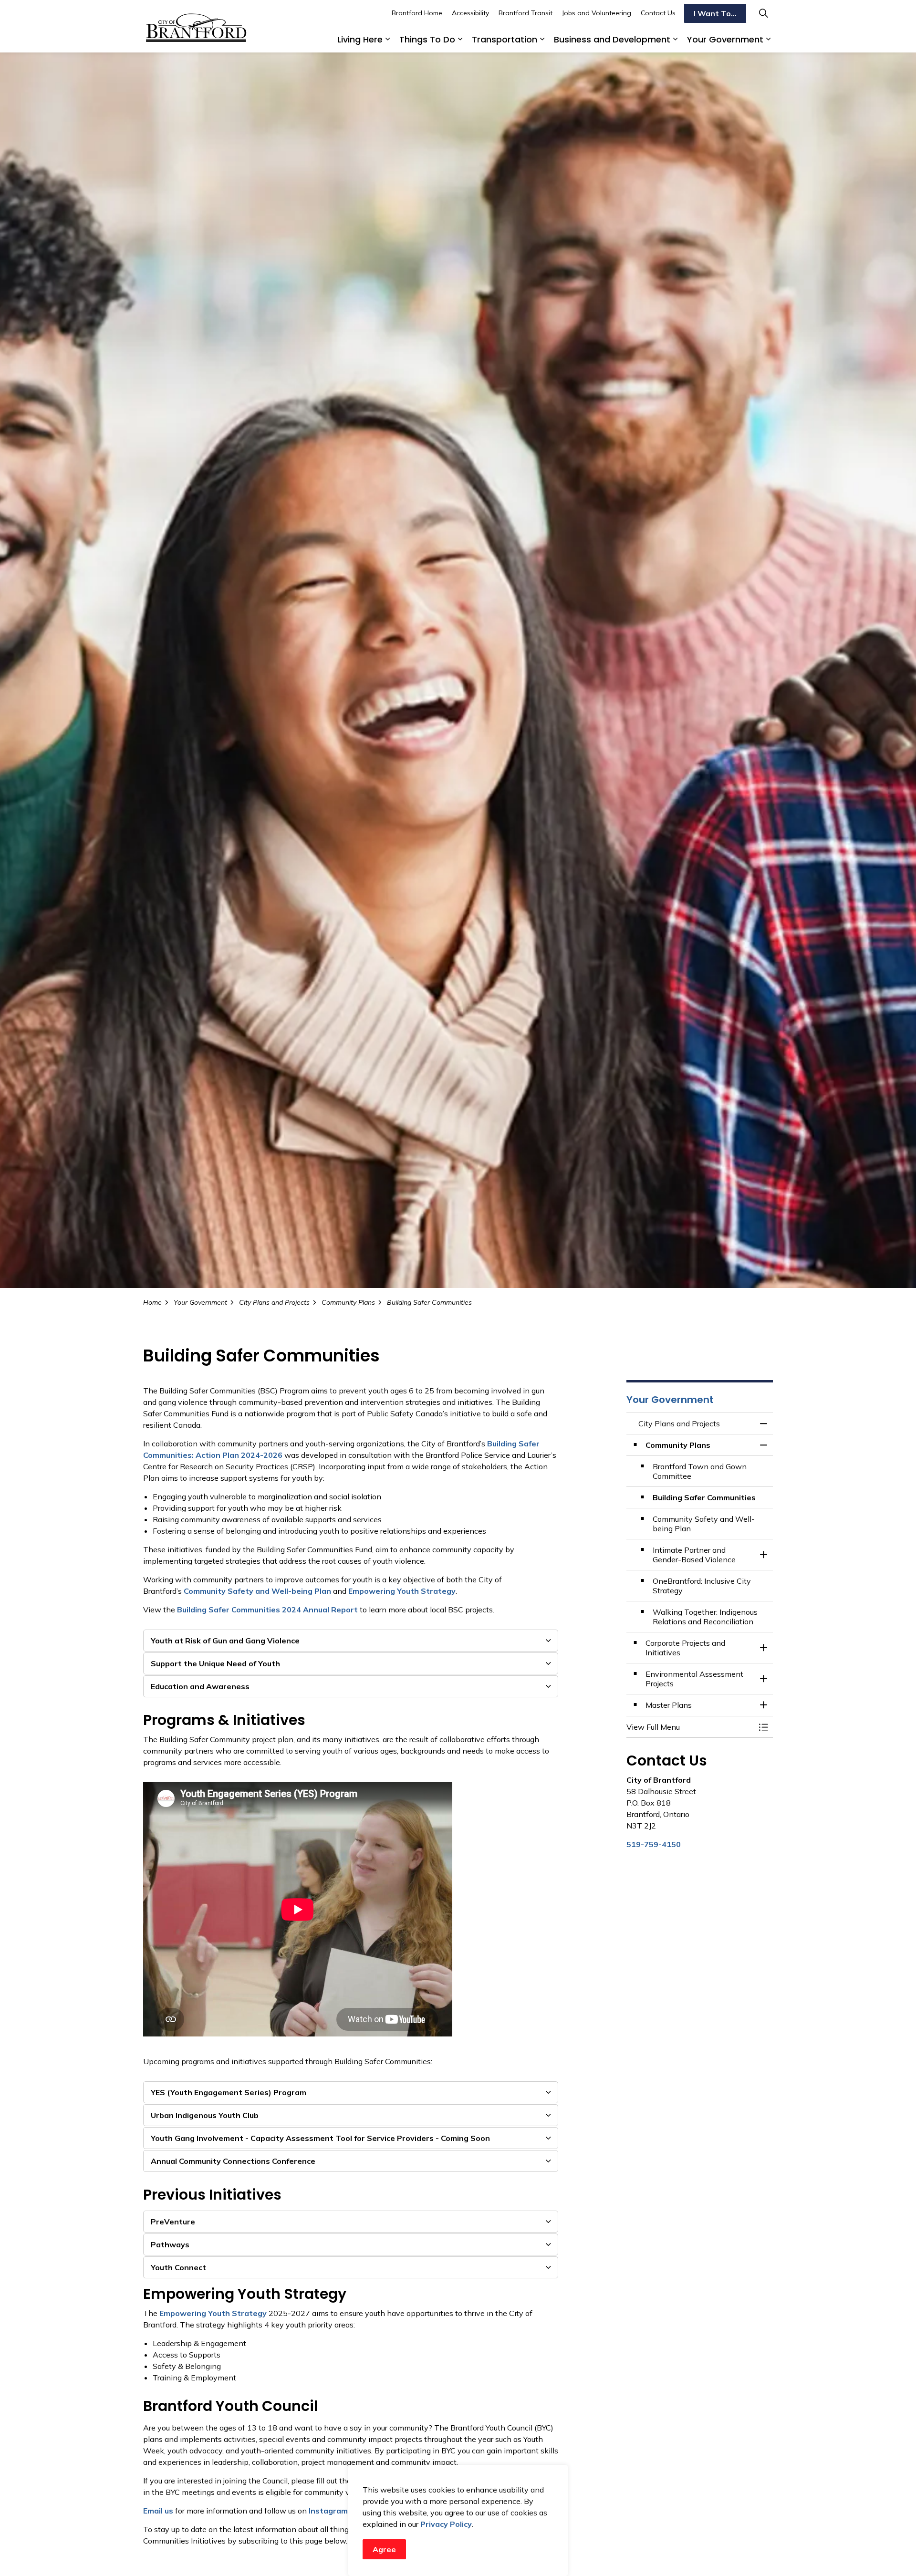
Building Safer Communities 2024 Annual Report (267, 1610)
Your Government (725, 39)
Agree (384, 2549)
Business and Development (612, 39)
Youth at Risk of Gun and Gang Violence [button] (225, 1641)
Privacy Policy (446, 2524)
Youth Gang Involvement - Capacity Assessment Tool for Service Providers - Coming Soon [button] (320, 2138)
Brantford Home (417, 13)
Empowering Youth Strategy (402, 1591)
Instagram (328, 2511)
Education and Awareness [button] (200, 1686)
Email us (158, 2511)
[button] (690, 1727)
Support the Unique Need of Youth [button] (215, 1663)
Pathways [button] (170, 2244)
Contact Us (658, 13)
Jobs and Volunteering (597, 13)
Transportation (505, 39)
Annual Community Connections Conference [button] (233, 2161)
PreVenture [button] (173, 2222)
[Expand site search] (763, 13)
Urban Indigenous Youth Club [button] (205, 2115)
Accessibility (470, 13)
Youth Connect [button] (178, 2267)
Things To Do (427, 39)
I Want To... (715, 13)
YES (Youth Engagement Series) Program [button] (229, 2092)
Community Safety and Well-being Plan (257, 1591)
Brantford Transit (526, 13)
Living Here (360, 39)
